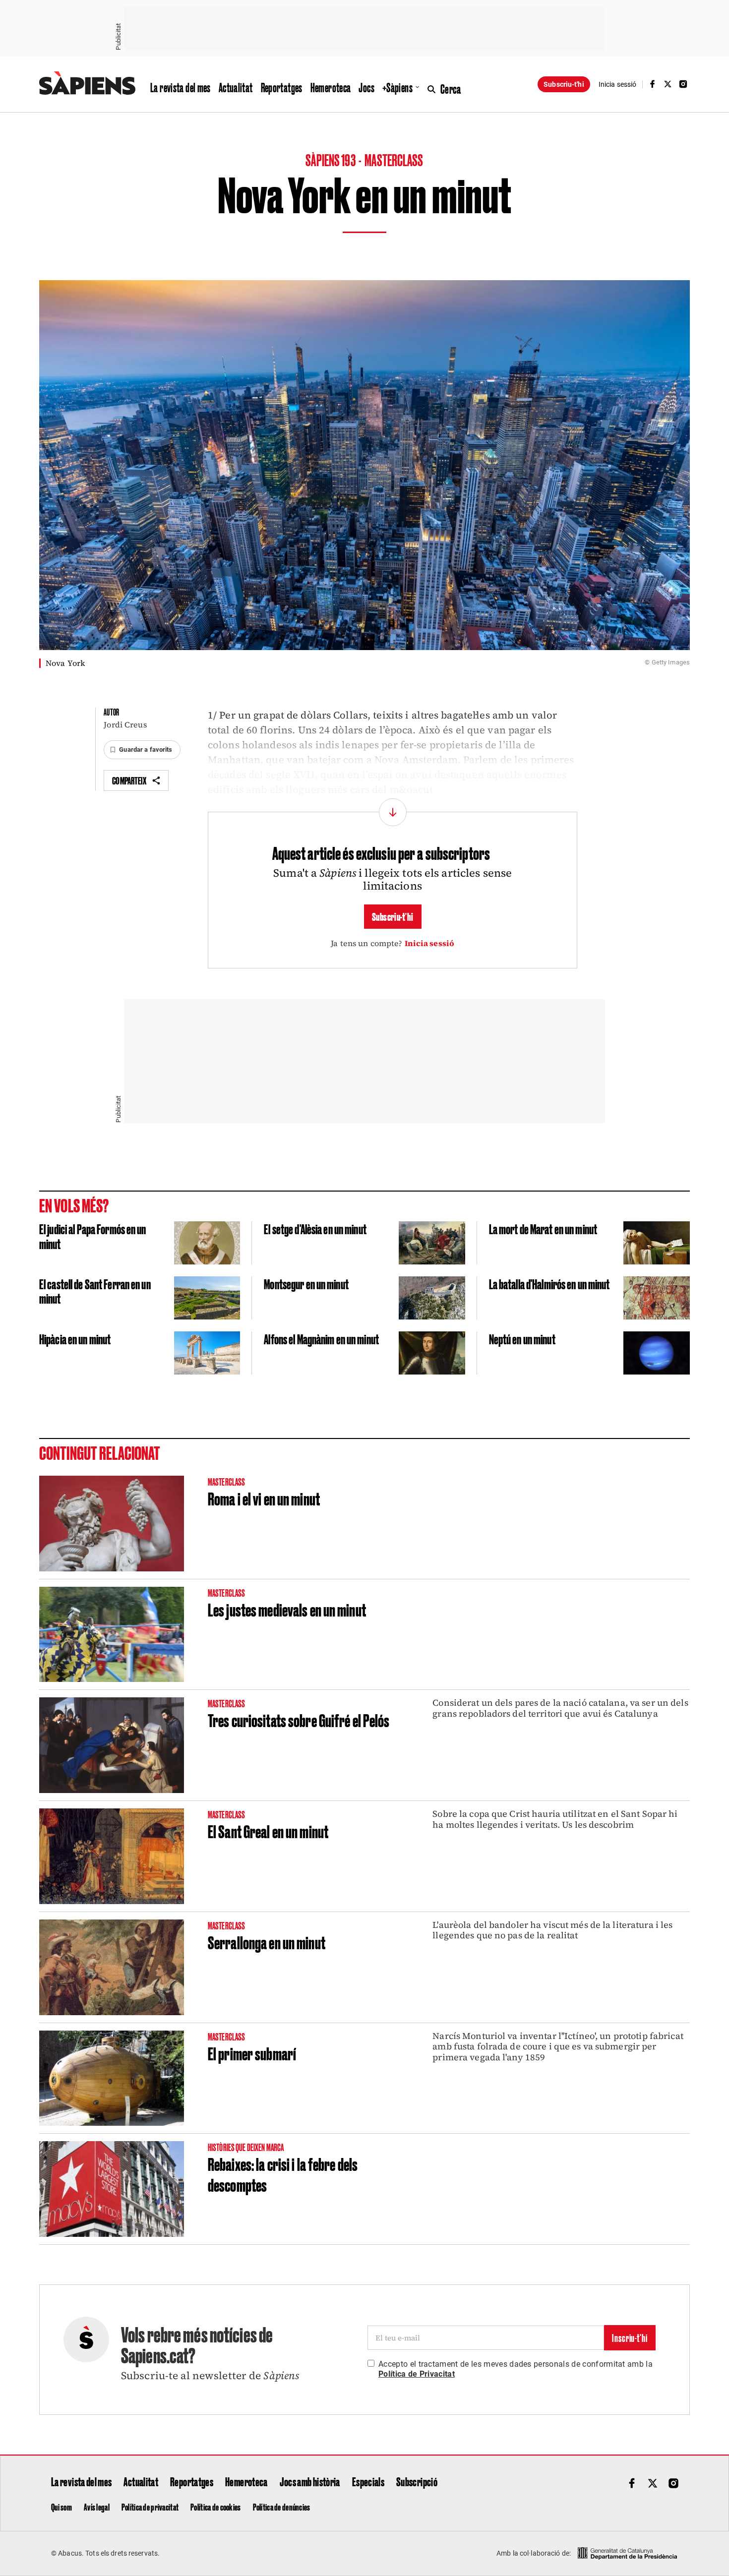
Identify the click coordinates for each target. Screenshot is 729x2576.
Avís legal (97, 2507)
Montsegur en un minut (306, 1284)
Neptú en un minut (522, 1339)
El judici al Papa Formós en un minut (93, 1236)
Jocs (366, 87)
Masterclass (394, 159)
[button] (142, 750)
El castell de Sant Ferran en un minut (95, 1291)
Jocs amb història (310, 2481)
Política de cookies (215, 2507)
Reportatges (282, 87)
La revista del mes (181, 87)
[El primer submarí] (112, 2078)
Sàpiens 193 (331, 159)
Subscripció (417, 2481)
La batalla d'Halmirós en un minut (549, 1284)
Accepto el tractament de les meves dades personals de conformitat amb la (516, 2369)
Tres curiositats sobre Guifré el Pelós (299, 1720)
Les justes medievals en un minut (287, 1609)
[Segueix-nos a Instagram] (683, 84)
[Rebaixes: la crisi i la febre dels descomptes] (112, 2189)
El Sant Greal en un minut (268, 1831)
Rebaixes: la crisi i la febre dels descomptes (283, 2174)
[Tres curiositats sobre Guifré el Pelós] (112, 1745)
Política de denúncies (282, 2507)
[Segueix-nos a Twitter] (668, 84)
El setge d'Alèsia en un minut (315, 1228)
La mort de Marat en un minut (543, 1228)
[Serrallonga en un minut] (112, 1967)
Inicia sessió (430, 943)
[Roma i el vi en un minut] (112, 1524)
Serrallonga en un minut (267, 1942)
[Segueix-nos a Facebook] (652, 84)
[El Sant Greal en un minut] (112, 1856)
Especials (368, 2481)
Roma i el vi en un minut (264, 1498)
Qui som (61, 2507)
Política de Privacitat (417, 2374)
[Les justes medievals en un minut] (112, 1635)
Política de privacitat (150, 2507)
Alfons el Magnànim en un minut (321, 1339)
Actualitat (236, 87)
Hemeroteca (331, 87)
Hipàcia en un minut (75, 1339)
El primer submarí (252, 2053)
